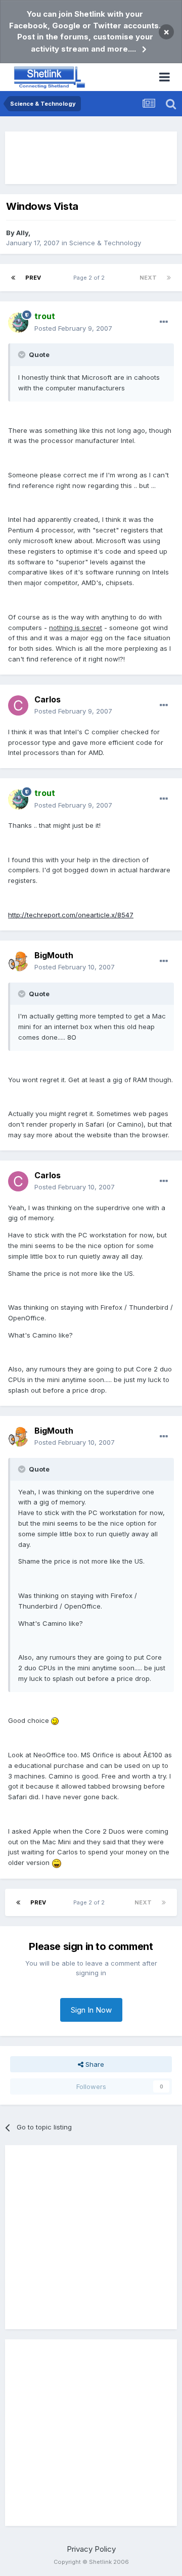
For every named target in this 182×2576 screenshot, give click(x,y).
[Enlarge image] (55, 1720)
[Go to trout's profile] (18, 323)
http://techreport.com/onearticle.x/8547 (71, 915)
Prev (33, 278)
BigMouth (54, 955)
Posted (73, 328)
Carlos (48, 699)
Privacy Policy (91, 2549)
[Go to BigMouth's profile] (18, 961)
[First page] (13, 278)
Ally (22, 233)
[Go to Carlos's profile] (18, 705)
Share (94, 2064)
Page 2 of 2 (90, 278)
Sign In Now (91, 2010)
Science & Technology (105, 243)
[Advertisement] (91, 158)
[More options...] (164, 322)
